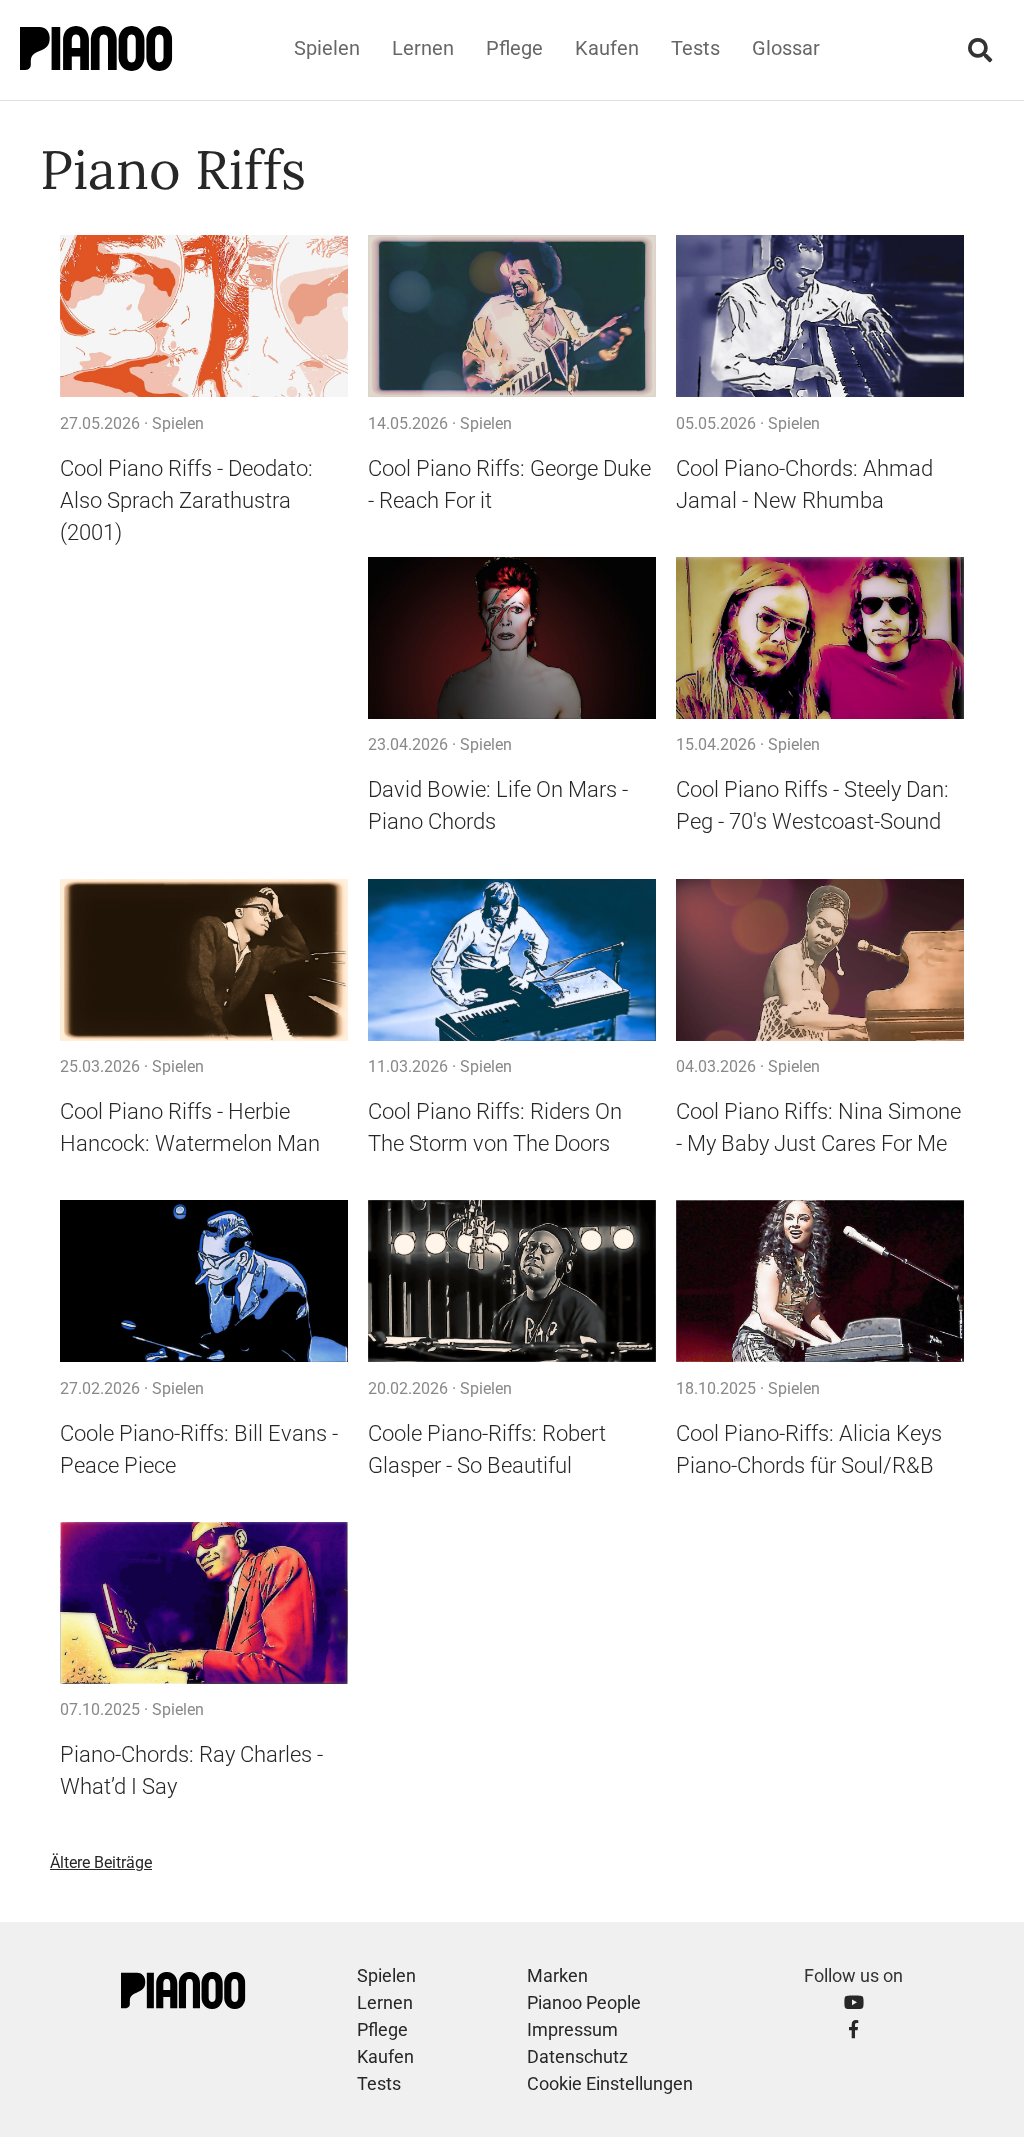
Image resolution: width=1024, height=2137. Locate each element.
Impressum (572, 2029)
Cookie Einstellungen (610, 2083)
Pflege (514, 48)
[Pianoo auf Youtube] (854, 2002)
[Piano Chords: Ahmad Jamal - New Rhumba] (820, 316)
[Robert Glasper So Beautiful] (512, 1281)
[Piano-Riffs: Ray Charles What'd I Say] (204, 1603)
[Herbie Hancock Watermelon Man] (204, 959)
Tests (695, 48)
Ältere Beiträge (101, 1862)
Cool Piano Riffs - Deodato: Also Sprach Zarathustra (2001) (186, 500)
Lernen (423, 48)
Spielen (327, 48)
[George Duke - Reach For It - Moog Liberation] (512, 316)
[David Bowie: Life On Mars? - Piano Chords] (512, 638)
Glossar (786, 48)
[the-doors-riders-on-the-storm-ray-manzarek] (512, 959)
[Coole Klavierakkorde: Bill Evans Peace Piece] (204, 1281)
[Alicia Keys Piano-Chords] (820, 1281)
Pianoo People (584, 2002)
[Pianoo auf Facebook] (853, 2029)
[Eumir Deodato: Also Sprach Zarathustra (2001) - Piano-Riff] (204, 316)
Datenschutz (577, 2056)
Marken (557, 1975)
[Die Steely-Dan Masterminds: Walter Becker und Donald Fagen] (820, 638)
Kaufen (607, 48)
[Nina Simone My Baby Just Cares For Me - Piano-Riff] (820, 959)
